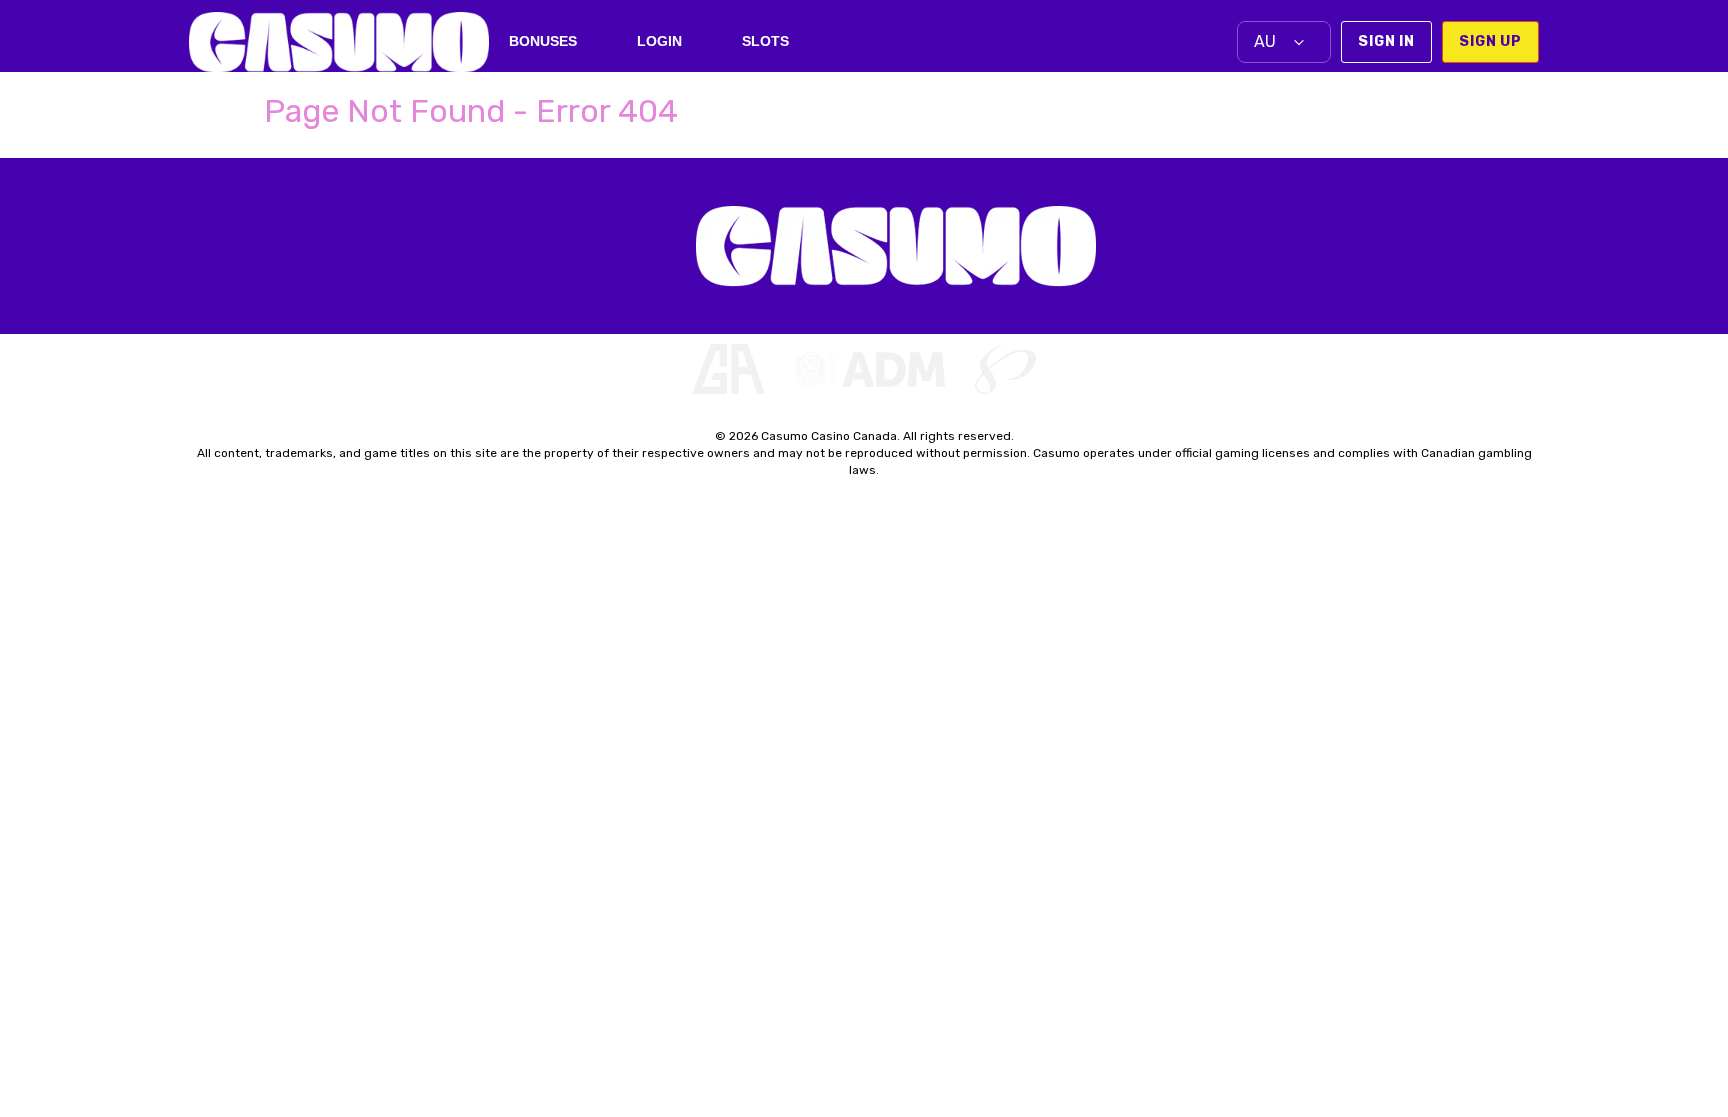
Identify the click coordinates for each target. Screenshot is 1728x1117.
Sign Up (1490, 41)
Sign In (1386, 41)
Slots (765, 41)
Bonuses (543, 41)
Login (659, 41)
